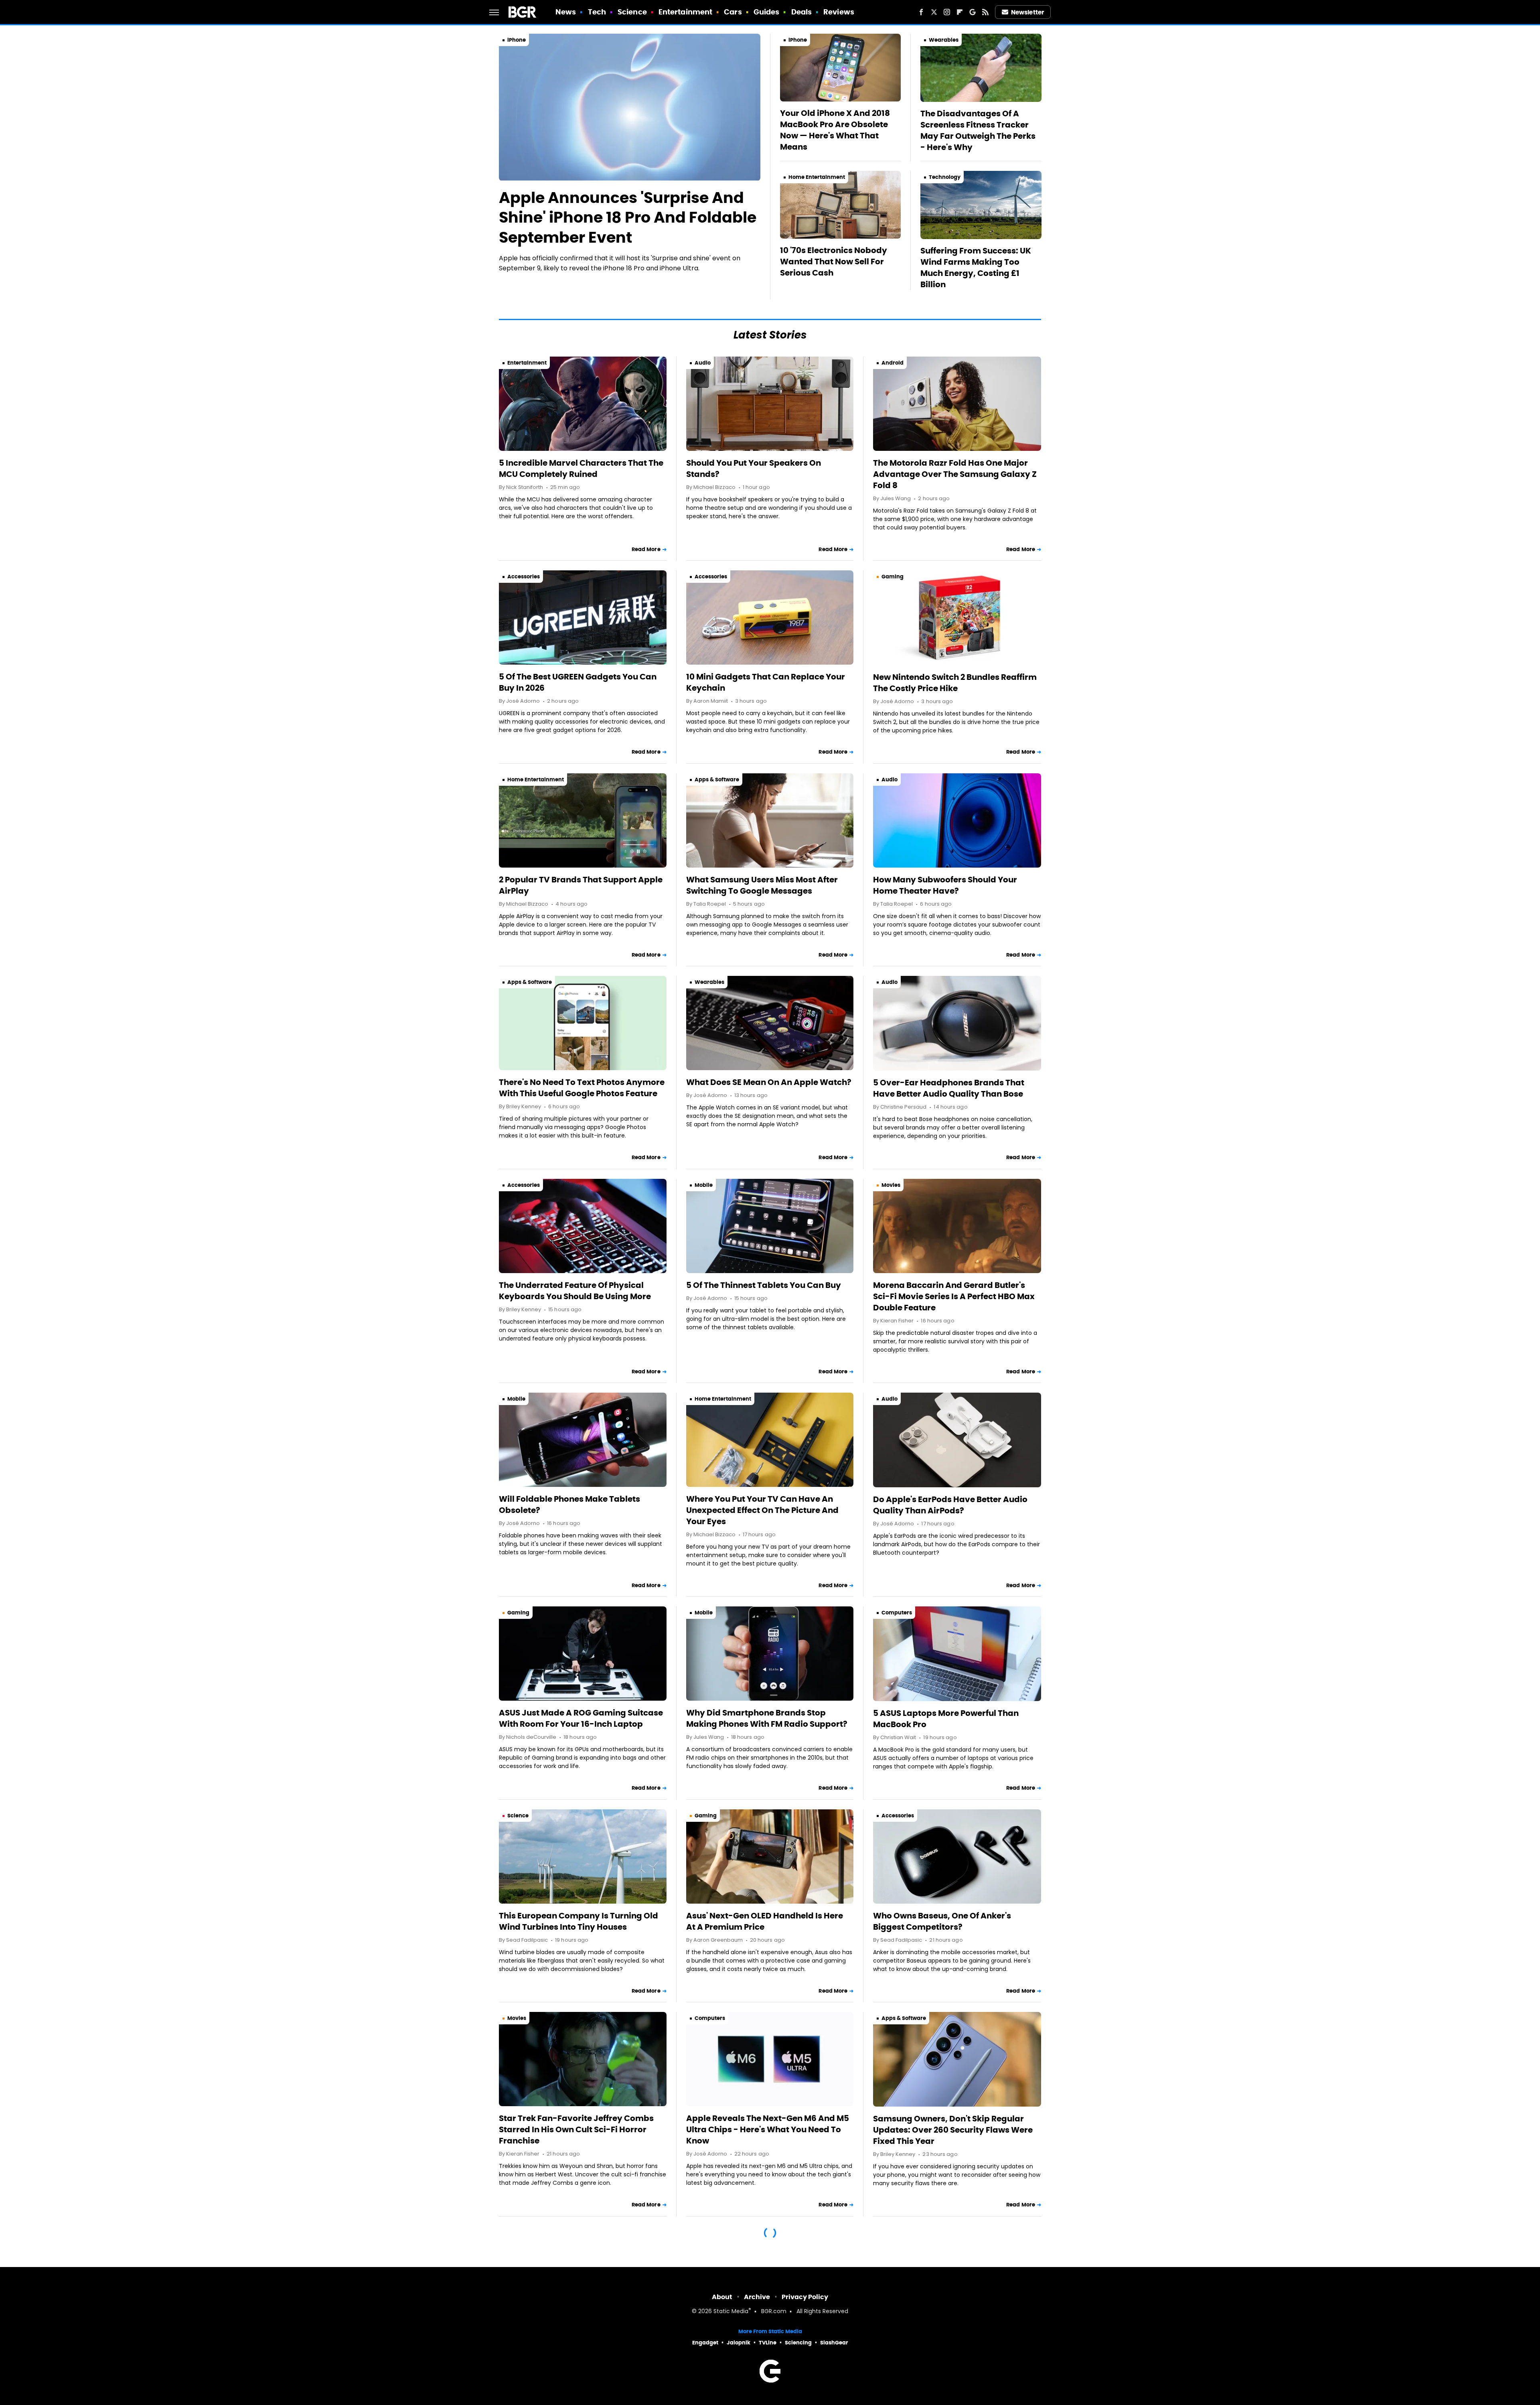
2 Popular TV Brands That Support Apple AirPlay (581, 885)
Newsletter (1027, 12)
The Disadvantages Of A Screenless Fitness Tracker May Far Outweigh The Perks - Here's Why (978, 130)
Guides (767, 12)
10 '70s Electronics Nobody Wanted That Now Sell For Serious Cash (834, 262)
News (566, 12)
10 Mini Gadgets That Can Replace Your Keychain (766, 682)
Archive (757, 2297)
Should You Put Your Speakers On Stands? (754, 468)
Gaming (893, 577)
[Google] (973, 12)
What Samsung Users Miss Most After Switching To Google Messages (762, 885)
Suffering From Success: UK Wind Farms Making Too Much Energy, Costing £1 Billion (976, 268)
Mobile (704, 1185)
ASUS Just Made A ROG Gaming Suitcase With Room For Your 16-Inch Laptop (581, 1718)
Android (893, 363)
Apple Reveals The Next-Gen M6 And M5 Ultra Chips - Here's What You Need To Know (768, 2129)
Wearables (944, 40)
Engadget (705, 2343)
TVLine (768, 2343)
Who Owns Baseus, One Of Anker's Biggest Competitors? (942, 1921)
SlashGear (834, 2343)
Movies (891, 1185)
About (722, 2297)
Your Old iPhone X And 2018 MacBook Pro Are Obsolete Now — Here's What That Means (835, 130)
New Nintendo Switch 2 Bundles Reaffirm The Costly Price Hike (955, 683)
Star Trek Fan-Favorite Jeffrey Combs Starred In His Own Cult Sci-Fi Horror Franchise (576, 2129)
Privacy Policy (805, 2297)
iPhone (517, 40)
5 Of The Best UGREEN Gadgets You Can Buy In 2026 (578, 682)
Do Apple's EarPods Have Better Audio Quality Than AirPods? (950, 1505)
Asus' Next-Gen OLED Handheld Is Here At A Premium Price (765, 1921)
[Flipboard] (960, 12)
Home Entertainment (817, 177)
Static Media (731, 2312)
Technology (945, 177)
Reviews (839, 12)
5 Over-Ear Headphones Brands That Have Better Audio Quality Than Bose (949, 1088)
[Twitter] (934, 12)
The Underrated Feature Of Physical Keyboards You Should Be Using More (575, 1291)
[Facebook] (921, 12)
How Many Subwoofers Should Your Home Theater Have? (945, 885)
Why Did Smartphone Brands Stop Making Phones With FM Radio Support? (767, 1718)
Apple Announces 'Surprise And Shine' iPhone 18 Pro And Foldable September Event (628, 218)
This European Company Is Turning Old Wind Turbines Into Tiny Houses (579, 1921)
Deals (802, 12)
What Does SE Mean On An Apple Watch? (769, 1082)
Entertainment (685, 12)
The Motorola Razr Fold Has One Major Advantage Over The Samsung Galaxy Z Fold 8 (955, 474)
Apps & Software (717, 780)
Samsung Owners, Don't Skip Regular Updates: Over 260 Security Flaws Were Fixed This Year (953, 2130)
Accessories (524, 577)
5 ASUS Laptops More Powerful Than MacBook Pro (946, 1719)
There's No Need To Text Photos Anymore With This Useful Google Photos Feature (582, 1088)
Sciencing (798, 2343)
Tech (597, 12)
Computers (897, 1613)
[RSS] (985, 12)
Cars (733, 12)
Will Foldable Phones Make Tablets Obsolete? (569, 1505)
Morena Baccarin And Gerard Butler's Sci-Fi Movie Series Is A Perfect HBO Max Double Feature (954, 1296)
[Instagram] (947, 12)
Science (632, 12)
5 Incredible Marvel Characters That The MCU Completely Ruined (581, 468)
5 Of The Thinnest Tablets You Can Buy (764, 1285)
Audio (703, 363)
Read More (646, 549)
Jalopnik (739, 2343)
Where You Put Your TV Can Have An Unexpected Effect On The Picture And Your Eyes (762, 1510)
